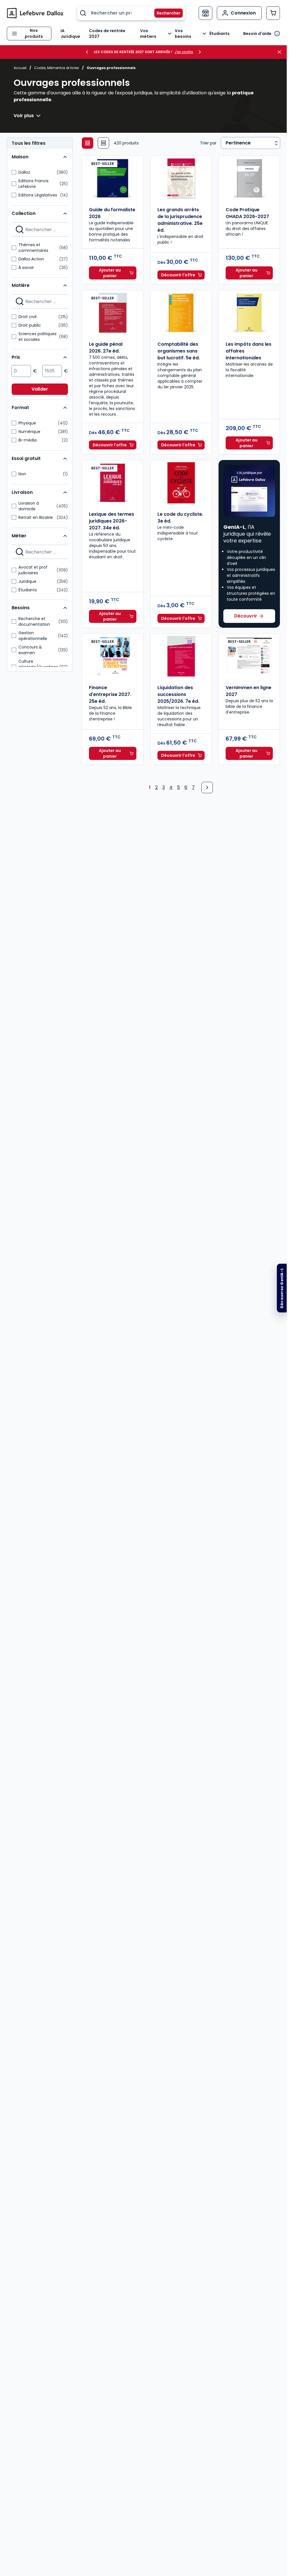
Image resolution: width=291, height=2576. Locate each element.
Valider (40, 389)
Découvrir (246, 616)
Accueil (20, 68)
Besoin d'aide (257, 34)
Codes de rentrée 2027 (107, 34)
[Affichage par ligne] (103, 143)
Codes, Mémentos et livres (57, 68)
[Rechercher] (165, 13)
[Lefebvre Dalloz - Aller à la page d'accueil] (35, 13)
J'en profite (184, 52)
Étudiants (220, 34)
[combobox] (131, 13)
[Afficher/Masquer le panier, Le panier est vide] (273, 13)
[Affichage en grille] (88, 143)
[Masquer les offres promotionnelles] (281, 52)
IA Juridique (70, 34)
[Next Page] (207, 787)
